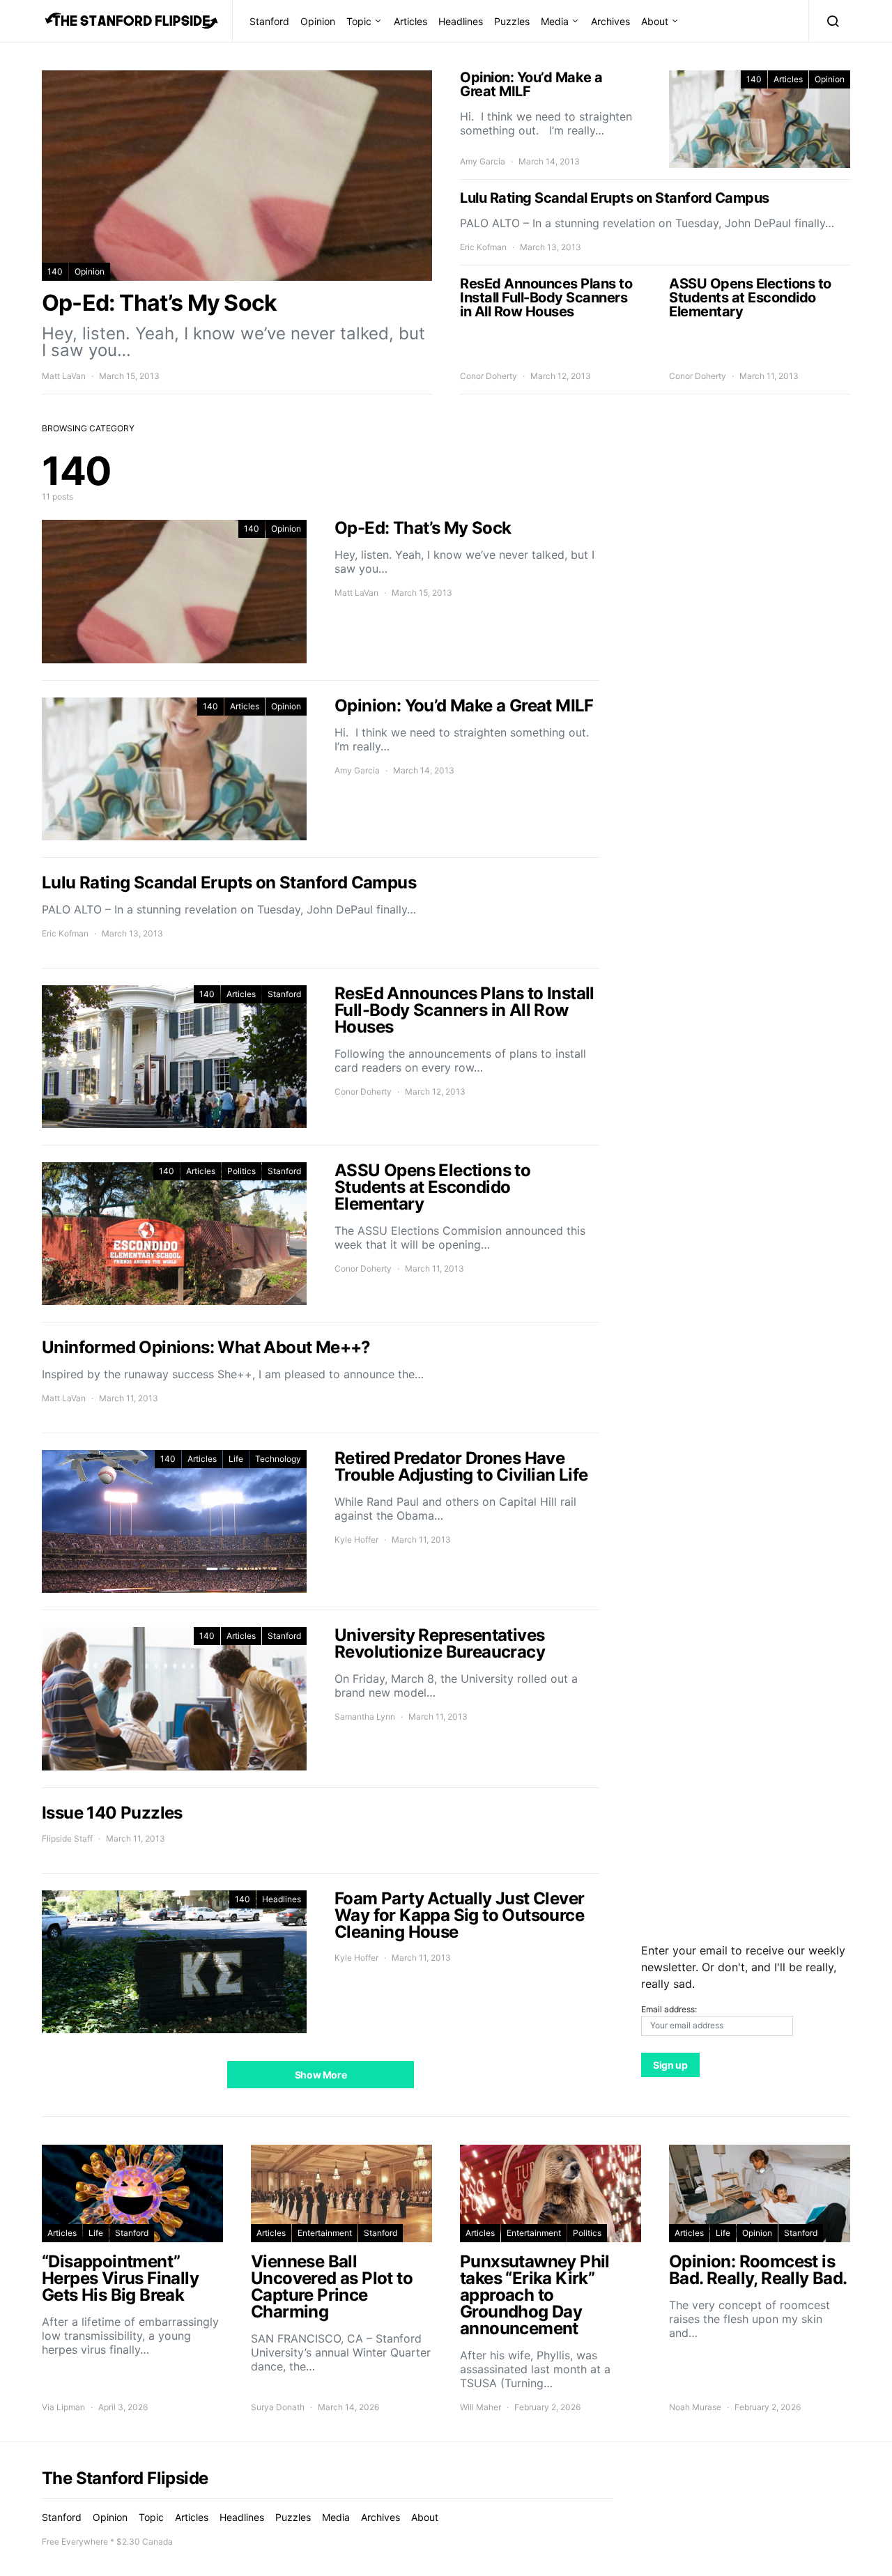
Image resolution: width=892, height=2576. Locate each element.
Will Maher (480, 2407)
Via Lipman (63, 2407)
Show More (321, 2075)
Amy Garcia (483, 161)
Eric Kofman (483, 247)
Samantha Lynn (365, 1717)
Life (236, 1459)
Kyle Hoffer (356, 1540)
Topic (359, 21)
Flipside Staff (67, 1838)
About (655, 21)
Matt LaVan (64, 376)
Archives (610, 21)
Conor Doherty (489, 376)
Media (555, 21)
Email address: (669, 2009)
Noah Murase (695, 2407)
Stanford (269, 21)
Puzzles (512, 21)
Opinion (318, 21)
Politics (241, 1171)
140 (55, 271)
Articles (410, 21)
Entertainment (325, 2233)
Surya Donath (278, 2407)
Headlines (461, 21)
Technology (278, 1459)
